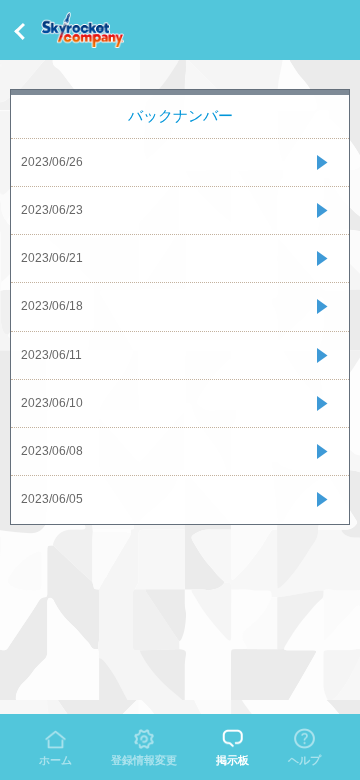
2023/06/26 (52, 162)
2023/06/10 (52, 403)
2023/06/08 (52, 451)
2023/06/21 (52, 258)
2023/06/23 (52, 210)
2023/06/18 (52, 306)
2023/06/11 (51, 355)
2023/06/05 (52, 499)
